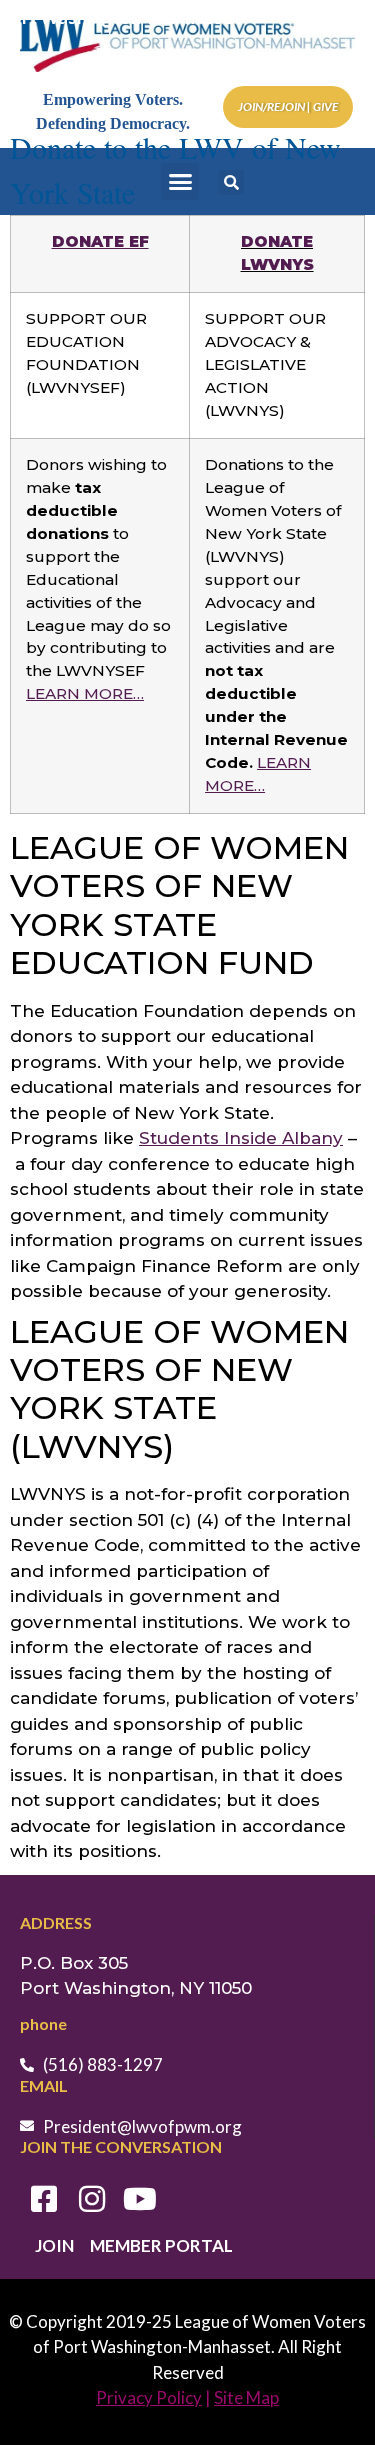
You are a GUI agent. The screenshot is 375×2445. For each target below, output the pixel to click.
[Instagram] (92, 2199)
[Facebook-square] (44, 2199)
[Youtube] (140, 2199)
